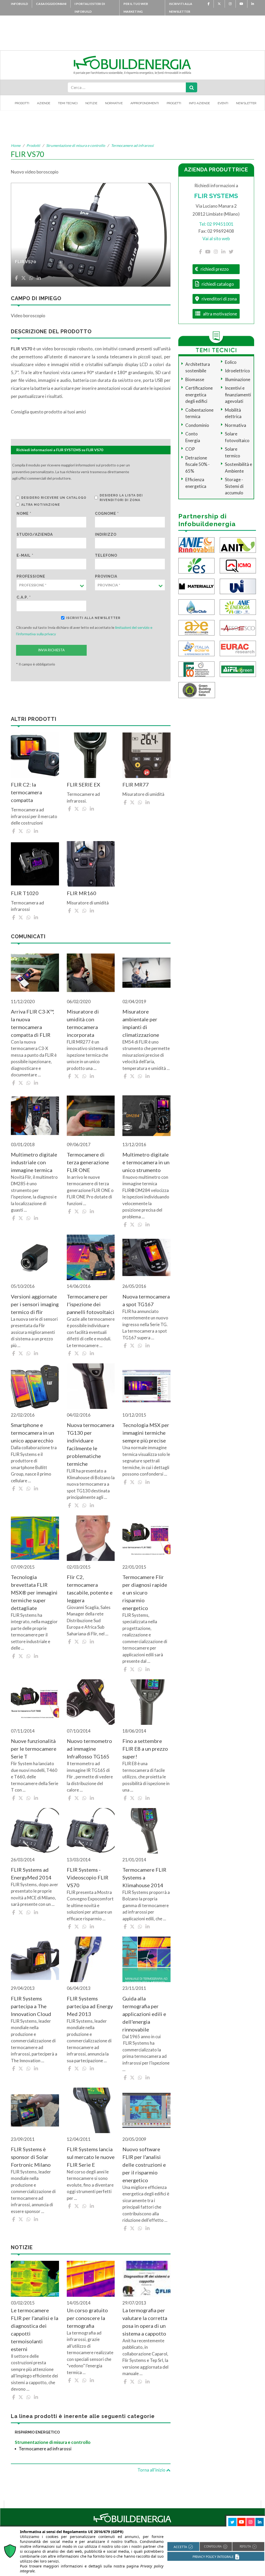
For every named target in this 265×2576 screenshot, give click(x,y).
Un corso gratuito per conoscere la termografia (87, 2318)
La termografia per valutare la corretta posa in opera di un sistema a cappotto (145, 2322)
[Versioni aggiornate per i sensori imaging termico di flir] (35, 1257)
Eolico (231, 362)
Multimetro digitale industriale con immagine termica (34, 1162)
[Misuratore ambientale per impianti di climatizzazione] (146, 973)
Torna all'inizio (152, 2470)
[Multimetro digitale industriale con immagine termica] (35, 1116)
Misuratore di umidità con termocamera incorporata (83, 1023)
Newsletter (246, 103)
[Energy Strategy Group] (196, 565)
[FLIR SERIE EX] (91, 755)
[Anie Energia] (238, 606)
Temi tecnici (68, 103)
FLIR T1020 (25, 893)
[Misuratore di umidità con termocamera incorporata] (91, 973)
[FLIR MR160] (91, 864)
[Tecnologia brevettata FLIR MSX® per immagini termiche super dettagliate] (35, 1538)
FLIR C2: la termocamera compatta (26, 792)
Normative (114, 103)
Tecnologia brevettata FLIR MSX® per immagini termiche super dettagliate (34, 1592)
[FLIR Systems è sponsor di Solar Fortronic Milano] (35, 2110)
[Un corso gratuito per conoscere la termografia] (91, 2279)
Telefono (106, 555)
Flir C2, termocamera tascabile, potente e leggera (90, 1589)
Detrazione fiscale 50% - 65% (197, 464)
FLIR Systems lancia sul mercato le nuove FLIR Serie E (91, 2157)
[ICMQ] (238, 565)
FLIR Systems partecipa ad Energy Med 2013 (90, 2006)
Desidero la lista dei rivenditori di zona (121, 498)
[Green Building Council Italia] (197, 689)
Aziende (44, 103)
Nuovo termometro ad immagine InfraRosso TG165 (89, 1749)
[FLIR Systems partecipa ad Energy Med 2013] (91, 1959)
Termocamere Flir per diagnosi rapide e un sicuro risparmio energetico (145, 1592)
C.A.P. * (24, 597)
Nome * (24, 513)
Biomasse (195, 379)
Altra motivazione (41, 505)
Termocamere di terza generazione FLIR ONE (88, 1162)
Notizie (91, 103)
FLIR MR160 (82, 893)
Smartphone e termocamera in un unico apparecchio (32, 1433)
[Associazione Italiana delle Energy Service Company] (238, 627)
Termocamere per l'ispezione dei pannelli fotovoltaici (91, 1304)
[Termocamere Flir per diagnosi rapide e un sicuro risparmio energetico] (146, 1538)
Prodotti (22, 103)
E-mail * (25, 555)
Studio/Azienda (35, 534)
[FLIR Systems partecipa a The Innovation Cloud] (35, 1959)
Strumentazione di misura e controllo (76, 145)
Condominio (197, 425)
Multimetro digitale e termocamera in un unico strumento (146, 1162)
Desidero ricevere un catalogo (54, 498)
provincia (106, 576)
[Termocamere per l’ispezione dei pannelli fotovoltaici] (91, 1257)
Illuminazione (238, 379)
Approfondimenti (145, 103)
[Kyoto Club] (196, 606)
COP (190, 449)
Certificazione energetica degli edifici (199, 395)
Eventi (223, 103)
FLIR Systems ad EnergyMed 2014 (31, 1874)
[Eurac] (238, 648)
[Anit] (238, 544)
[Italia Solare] (196, 648)
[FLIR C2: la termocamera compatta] (35, 755)
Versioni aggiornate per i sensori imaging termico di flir (35, 1304)
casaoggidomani (51, 4)
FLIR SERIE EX (83, 784)
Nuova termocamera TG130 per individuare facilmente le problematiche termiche (90, 1444)
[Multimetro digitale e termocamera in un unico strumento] (146, 1116)
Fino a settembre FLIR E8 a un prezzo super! (145, 1749)
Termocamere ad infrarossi (132, 145)
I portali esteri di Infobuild (90, 8)
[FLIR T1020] (35, 864)
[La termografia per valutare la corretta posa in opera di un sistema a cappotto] (146, 2279)
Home (16, 145)
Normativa (235, 425)
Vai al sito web (216, 239)
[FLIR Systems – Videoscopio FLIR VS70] (91, 1831)
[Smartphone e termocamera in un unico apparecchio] (35, 1386)
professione (31, 576)
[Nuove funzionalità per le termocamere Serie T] (35, 1702)
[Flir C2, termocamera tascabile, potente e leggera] (91, 1538)
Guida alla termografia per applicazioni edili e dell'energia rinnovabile (144, 2014)
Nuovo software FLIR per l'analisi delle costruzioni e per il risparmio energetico (144, 2165)
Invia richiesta (51, 650)
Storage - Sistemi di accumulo (234, 486)
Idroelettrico (237, 371)
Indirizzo (106, 534)
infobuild (19, 4)
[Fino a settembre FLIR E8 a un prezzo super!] (146, 1702)
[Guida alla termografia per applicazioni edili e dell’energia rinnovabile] (146, 1959)
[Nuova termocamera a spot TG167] (146, 1257)
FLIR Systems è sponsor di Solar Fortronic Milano (31, 2157)
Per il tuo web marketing (136, 8)
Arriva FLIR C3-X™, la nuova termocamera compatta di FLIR (32, 1023)
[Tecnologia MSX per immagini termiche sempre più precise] (146, 1386)
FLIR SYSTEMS (216, 196)
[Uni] (238, 586)
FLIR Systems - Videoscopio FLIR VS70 (88, 1877)
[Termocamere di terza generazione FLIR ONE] (91, 1116)
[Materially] (196, 586)
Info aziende (199, 103)
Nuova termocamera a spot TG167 (146, 1300)
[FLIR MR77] (146, 755)
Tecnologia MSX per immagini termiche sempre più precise (146, 1433)
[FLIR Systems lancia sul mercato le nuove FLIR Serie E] (91, 2110)
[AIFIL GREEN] (238, 668)
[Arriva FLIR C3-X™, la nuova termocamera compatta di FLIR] (35, 973)
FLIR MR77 (136, 784)
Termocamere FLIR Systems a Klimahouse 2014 (144, 1877)
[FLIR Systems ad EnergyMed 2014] (35, 1831)
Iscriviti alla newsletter (181, 8)
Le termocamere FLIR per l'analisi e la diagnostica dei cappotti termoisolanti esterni (35, 2330)
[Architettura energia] (196, 627)
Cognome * (107, 513)
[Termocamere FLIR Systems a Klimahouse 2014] (146, 1831)
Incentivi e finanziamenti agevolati (238, 395)
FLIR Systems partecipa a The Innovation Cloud (31, 2006)
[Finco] (196, 668)
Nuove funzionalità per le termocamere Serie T (34, 1749)
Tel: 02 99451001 (216, 224)
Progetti (174, 103)
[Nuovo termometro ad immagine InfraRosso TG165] (91, 1702)
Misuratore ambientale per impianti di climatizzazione (141, 1023)
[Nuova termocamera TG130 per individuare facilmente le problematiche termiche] (91, 1386)
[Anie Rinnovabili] (196, 544)
